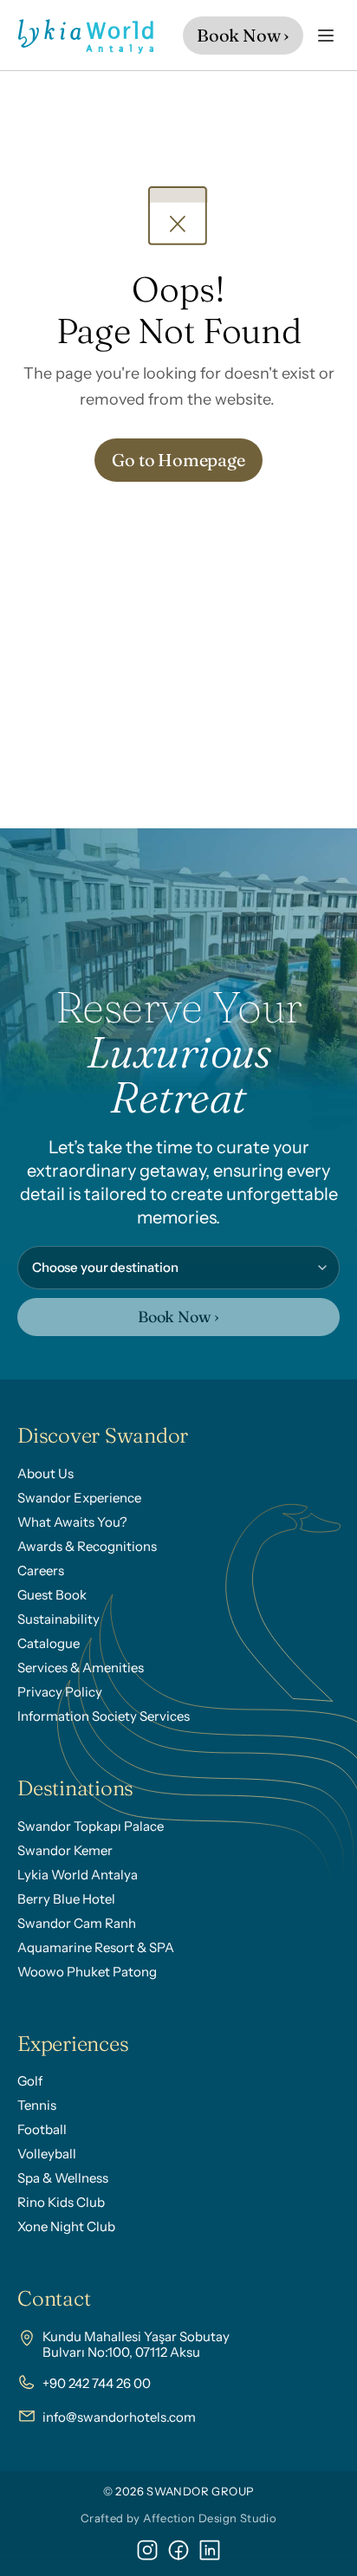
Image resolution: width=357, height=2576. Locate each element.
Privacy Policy (60, 1692)
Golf (30, 2081)
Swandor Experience (79, 1498)
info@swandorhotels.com (119, 2417)
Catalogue (49, 1643)
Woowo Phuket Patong (87, 1972)
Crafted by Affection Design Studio (178, 2518)
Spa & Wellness (63, 2178)
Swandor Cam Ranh (77, 1923)
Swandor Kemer (65, 1850)
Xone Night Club (66, 2226)
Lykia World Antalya (78, 1875)
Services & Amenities (81, 1668)
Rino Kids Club (61, 2202)
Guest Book (52, 1595)
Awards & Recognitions (87, 1546)
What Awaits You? (72, 1522)
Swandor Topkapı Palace (91, 1826)
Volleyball (47, 2154)
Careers (41, 1570)
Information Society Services (104, 1716)
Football (42, 2129)
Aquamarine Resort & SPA (96, 1947)
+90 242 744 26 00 (97, 2383)
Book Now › (178, 1317)
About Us (45, 1473)
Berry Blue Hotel (66, 1899)
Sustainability (58, 1619)
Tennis (37, 2105)
